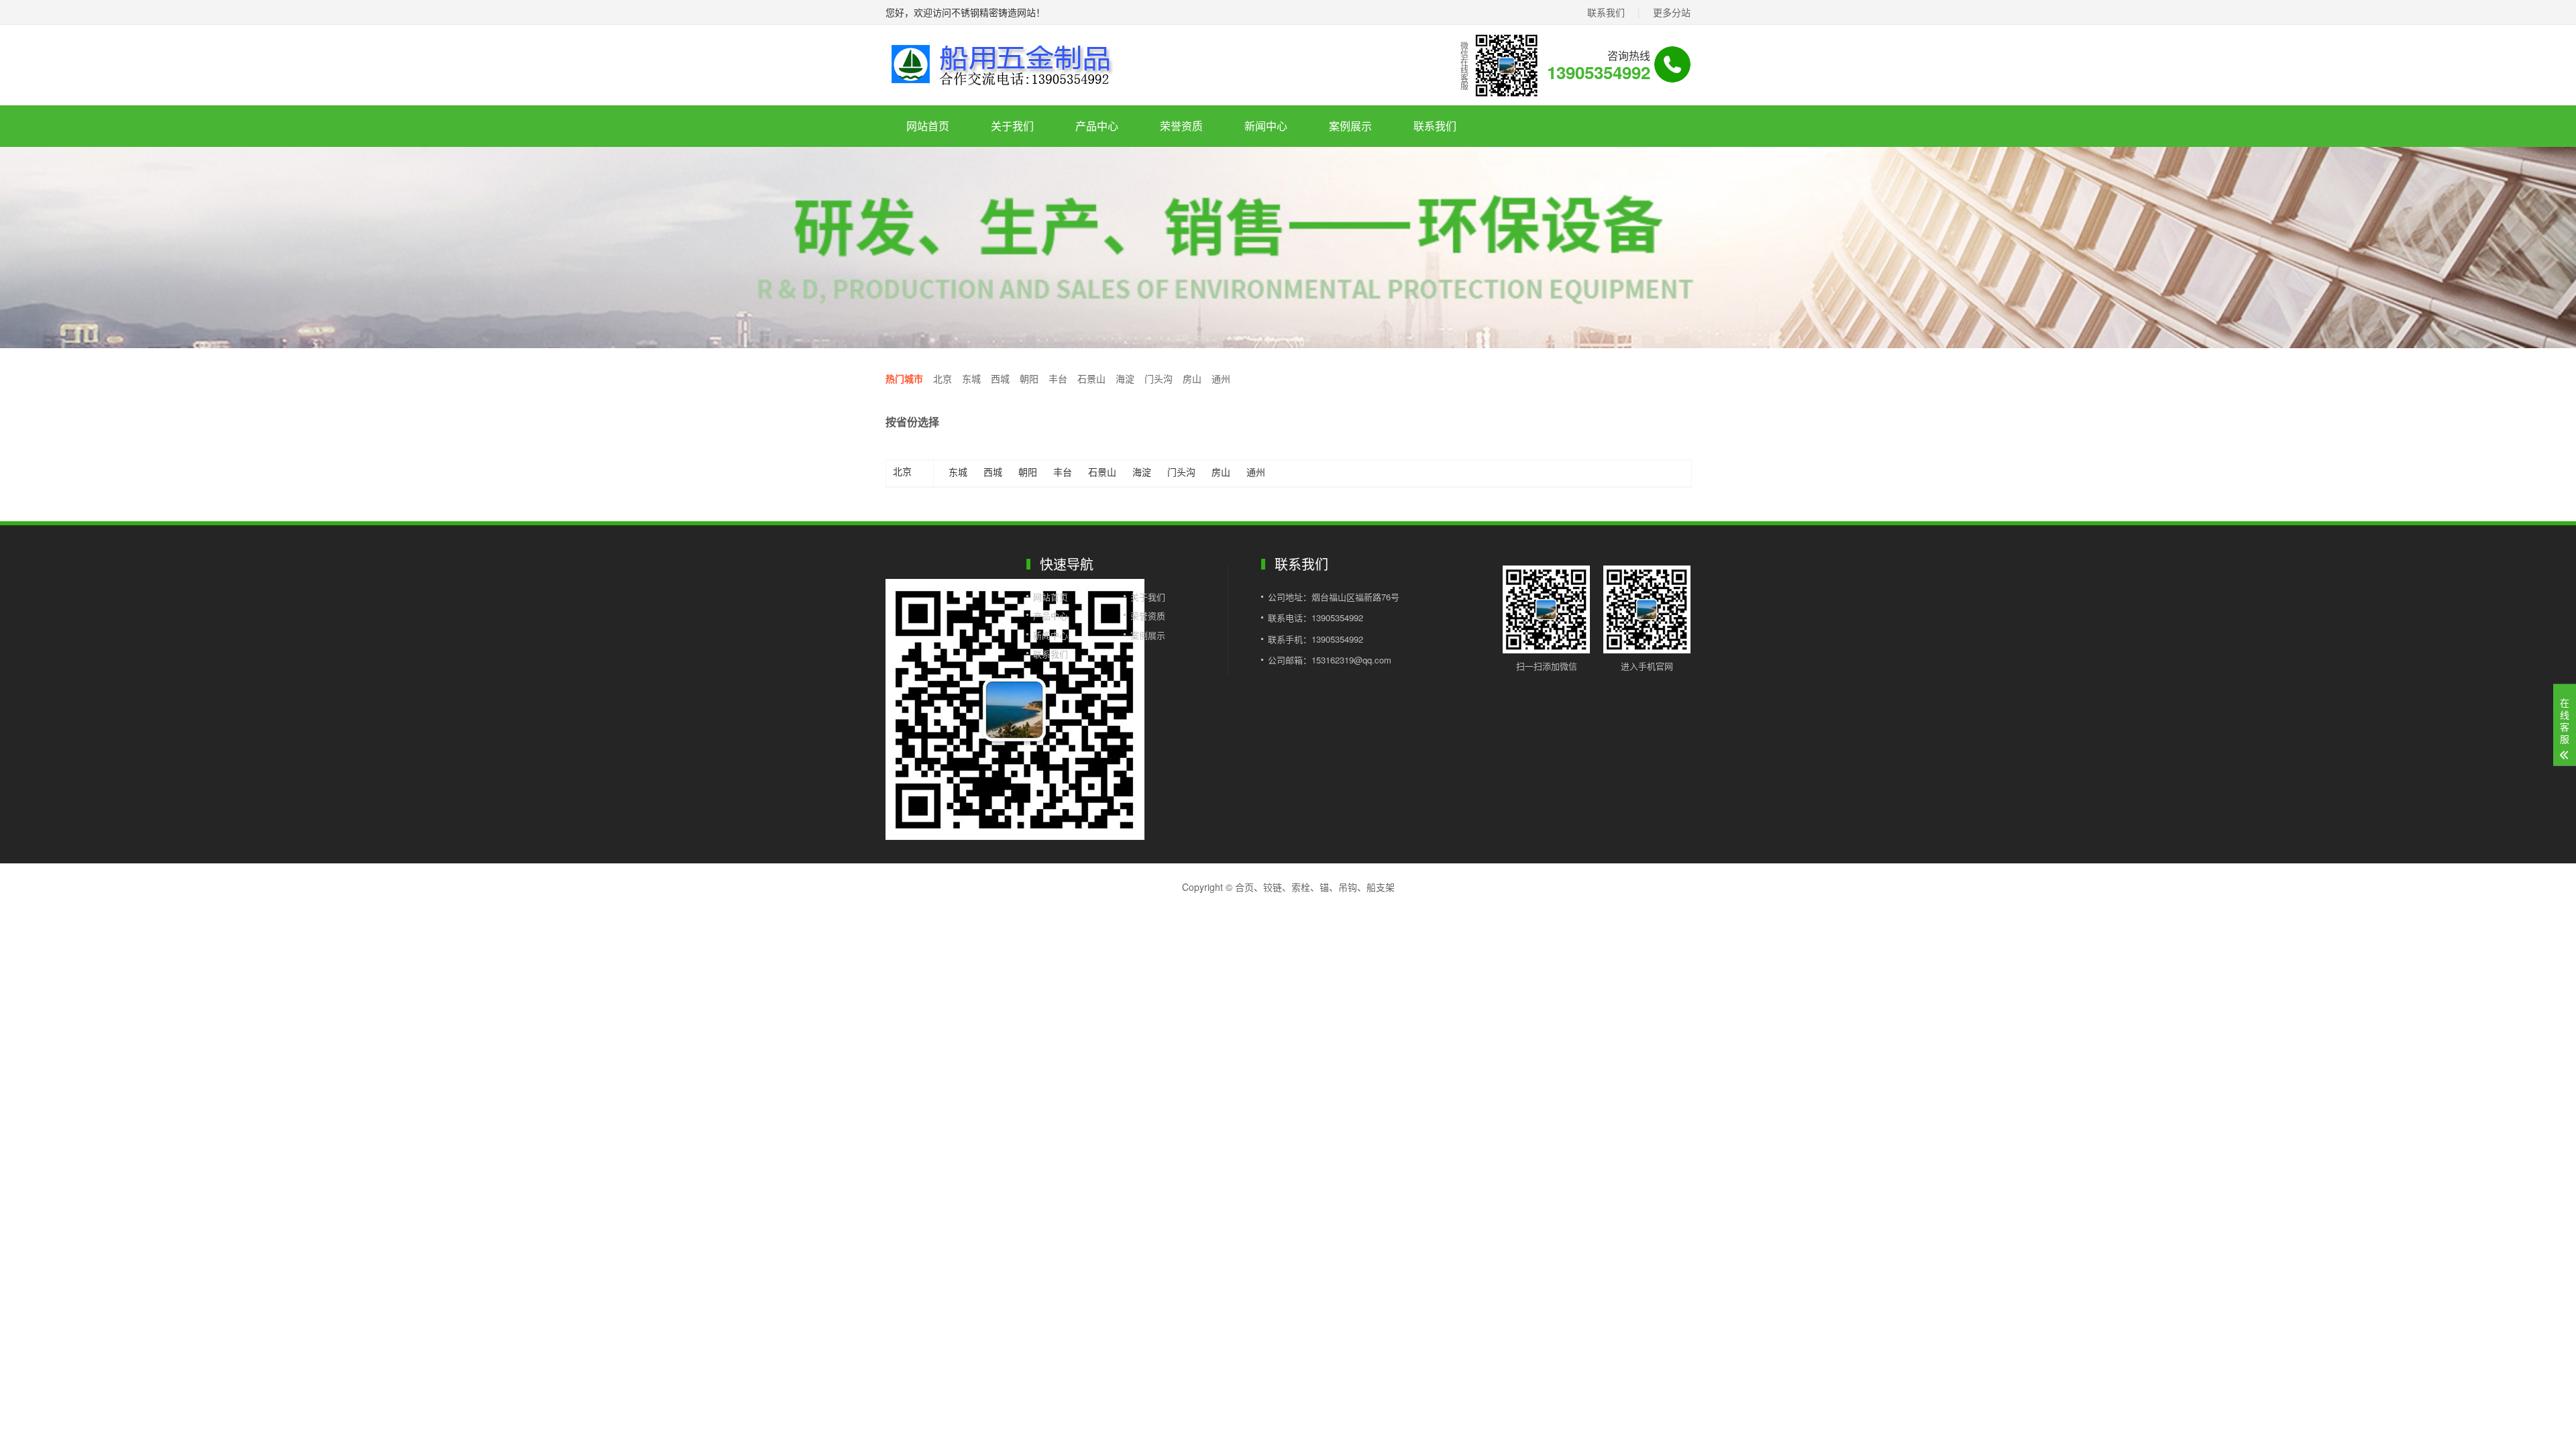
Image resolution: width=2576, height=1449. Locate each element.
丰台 (1058, 378)
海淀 (1125, 378)
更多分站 (1672, 12)
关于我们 (1012, 126)
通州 (1221, 378)
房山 (1192, 378)
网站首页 (928, 126)
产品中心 (1097, 126)
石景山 (1091, 378)
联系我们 (1606, 12)
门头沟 (1159, 378)
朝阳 (1029, 378)
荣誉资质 (1181, 126)
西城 (1000, 378)
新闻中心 (1266, 126)
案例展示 (1350, 126)
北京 (943, 378)
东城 (971, 378)
